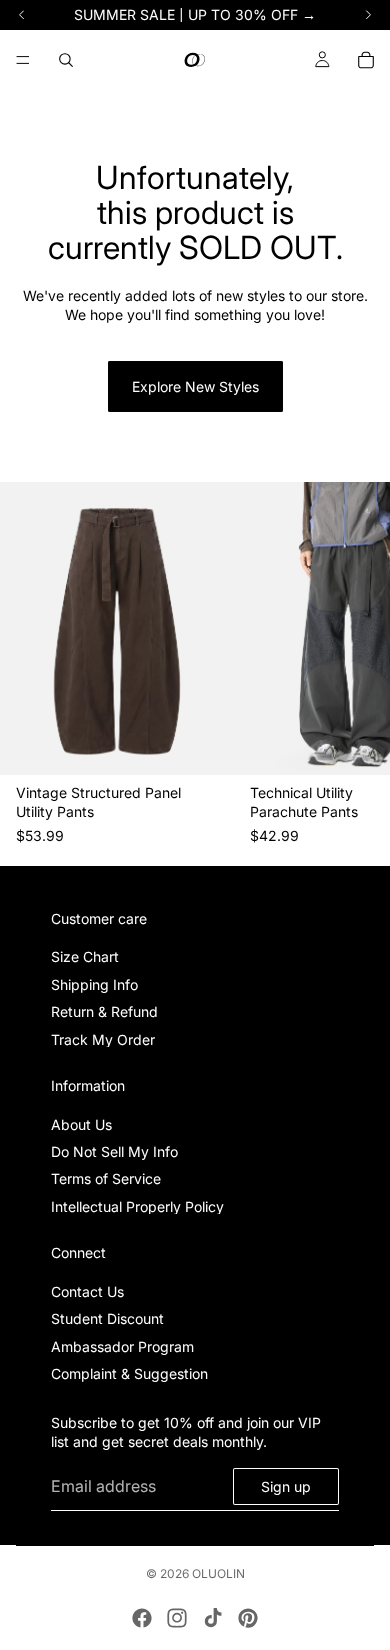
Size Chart (85, 956)
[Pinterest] (248, 1618)
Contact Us (87, 1291)
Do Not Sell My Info (114, 1151)
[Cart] (366, 60)
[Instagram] (177, 1618)
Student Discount (107, 1318)
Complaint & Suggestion (129, 1373)
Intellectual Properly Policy (137, 1205)
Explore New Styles (195, 386)
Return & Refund (104, 1011)
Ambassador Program (122, 1345)
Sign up (286, 1485)
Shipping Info (94, 983)
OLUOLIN (218, 1573)
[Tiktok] (213, 1618)
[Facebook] (142, 1618)
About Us (81, 1123)
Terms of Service (106, 1178)
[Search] (66, 60)
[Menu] (23, 60)
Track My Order (103, 1038)
